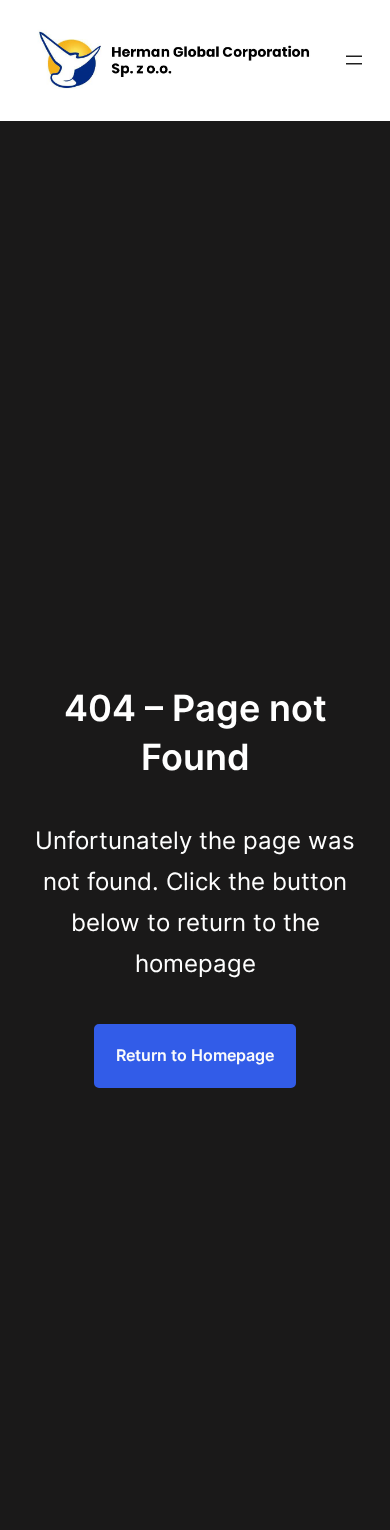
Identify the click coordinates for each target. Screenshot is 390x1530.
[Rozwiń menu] (354, 60)
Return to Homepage (195, 1055)
